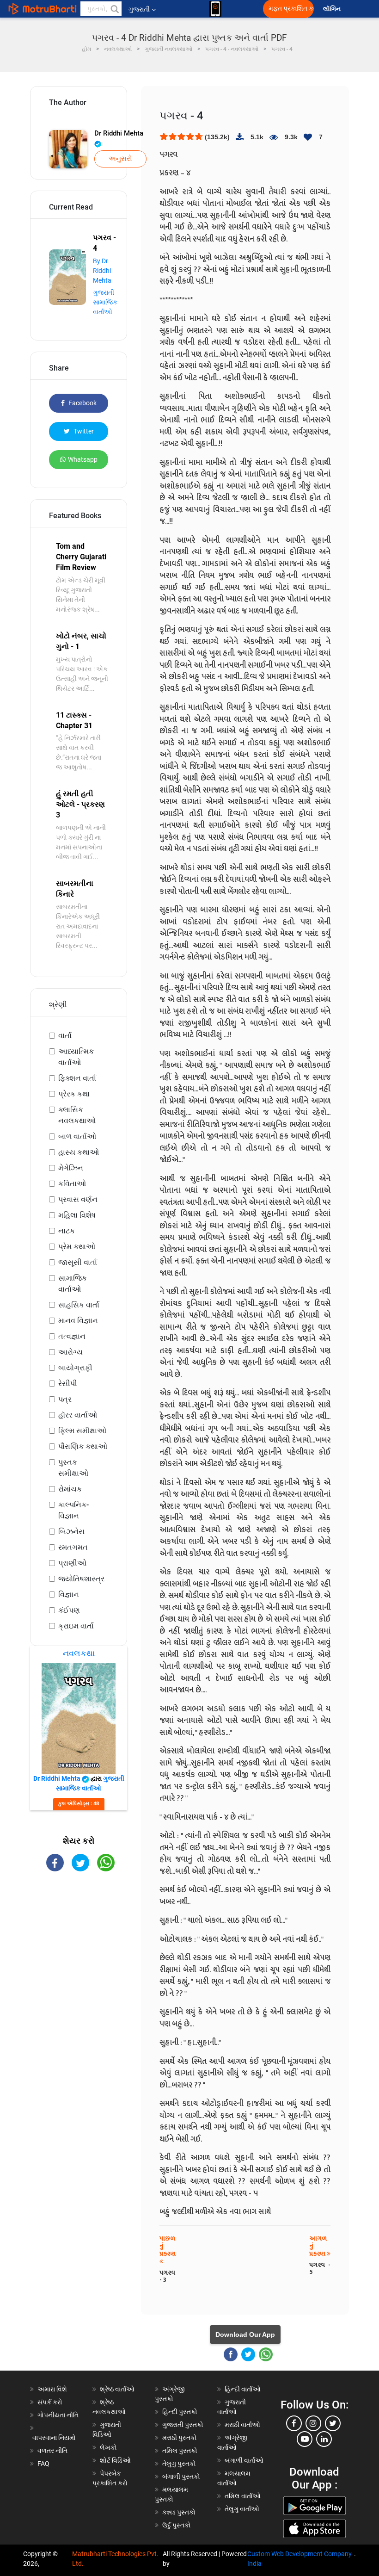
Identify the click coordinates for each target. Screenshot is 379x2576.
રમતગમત (73, 1547)
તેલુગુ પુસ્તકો (179, 2464)
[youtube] (305, 2439)
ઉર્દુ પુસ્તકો (177, 2525)
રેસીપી (68, 1384)
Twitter (83, 431)
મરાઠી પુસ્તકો (180, 2438)
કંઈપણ (69, 1610)
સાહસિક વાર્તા (79, 1305)
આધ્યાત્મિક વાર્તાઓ (76, 1057)
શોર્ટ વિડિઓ (115, 2460)
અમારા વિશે (52, 2389)
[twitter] (333, 2423)
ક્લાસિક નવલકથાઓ (77, 1115)
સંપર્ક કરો (50, 2402)
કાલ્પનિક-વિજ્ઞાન (73, 1510)
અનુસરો (120, 159)
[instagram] (313, 2423)
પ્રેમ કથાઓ (77, 1247)
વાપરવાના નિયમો (55, 2438)
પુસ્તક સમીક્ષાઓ (73, 1468)
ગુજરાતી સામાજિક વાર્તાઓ (105, 302)
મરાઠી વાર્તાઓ (242, 2425)
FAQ (43, 2464)
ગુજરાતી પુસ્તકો (183, 2425)
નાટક (67, 1231)
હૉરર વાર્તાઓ (78, 1415)
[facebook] (294, 2423)
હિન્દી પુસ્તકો (180, 2412)
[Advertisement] (79, 1934)
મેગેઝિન (71, 1168)
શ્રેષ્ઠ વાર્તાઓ (117, 2389)
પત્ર (65, 1399)
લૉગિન (333, 9)
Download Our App (245, 2334)
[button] (114, 9)
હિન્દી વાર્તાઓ (243, 2389)
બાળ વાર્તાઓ (77, 1136)
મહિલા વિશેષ (77, 1215)
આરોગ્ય (70, 1352)
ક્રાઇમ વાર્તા (76, 1626)
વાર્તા (65, 1036)
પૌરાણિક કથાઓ (83, 1446)
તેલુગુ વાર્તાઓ (242, 2509)
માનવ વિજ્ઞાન (78, 1321)
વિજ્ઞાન (69, 1595)
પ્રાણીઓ (72, 1563)
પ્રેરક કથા (74, 1094)
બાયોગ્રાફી (75, 1368)
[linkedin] (324, 2439)
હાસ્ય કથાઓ (79, 1152)
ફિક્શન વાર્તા (77, 1078)
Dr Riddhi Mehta (119, 133)
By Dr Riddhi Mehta (102, 271)
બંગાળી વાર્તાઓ (244, 2460)
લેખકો (108, 2447)
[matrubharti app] (215, 9)
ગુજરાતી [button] (139, 9)
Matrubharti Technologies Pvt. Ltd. (115, 2559)
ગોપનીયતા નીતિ (58, 2415)
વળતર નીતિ (52, 2451)
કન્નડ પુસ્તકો (179, 2512)
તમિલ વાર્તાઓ (243, 2496)
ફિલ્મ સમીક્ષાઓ (82, 1431)
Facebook (82, 403)
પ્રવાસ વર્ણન (78, 1199)
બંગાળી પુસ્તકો (181, 2477)
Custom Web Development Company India (300, 2559)
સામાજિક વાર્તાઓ (73, 1284)
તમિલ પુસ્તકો (180, 2451)
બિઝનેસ (71, 1532)
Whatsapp (83, 459)
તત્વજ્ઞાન (72, 1336)
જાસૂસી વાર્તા (78, 1262)
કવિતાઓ (72, 1184)
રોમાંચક (70, 1489)
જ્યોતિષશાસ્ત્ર (81, 1579)
